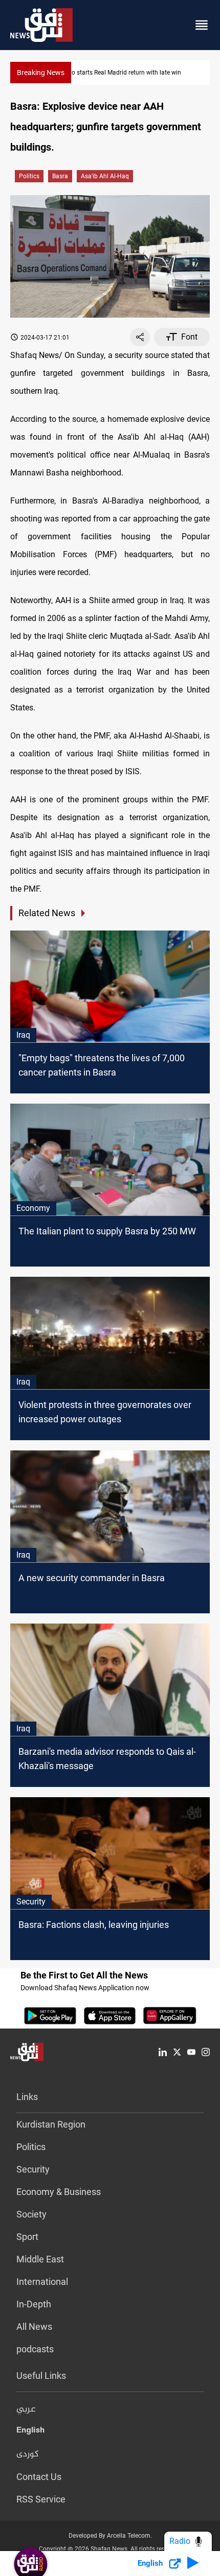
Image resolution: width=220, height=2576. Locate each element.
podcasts (35, 2349)
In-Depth (34, 2304)
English (30, 2432)
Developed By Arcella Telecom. (110, 2536)
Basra (60, 176)
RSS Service (41, 2499)
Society (31, 2214)
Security (33, 2169)
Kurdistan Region (51, 2124)
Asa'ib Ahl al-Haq (105, 176)
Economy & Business (59, 2192)
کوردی (28, 2454)
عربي (26, 2410)
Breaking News (41, 73)
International (42, 2282)
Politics (29, 176)
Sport (27, 2237)
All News (34, 2327)
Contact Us (39, 2477)
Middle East (40, 2259)
